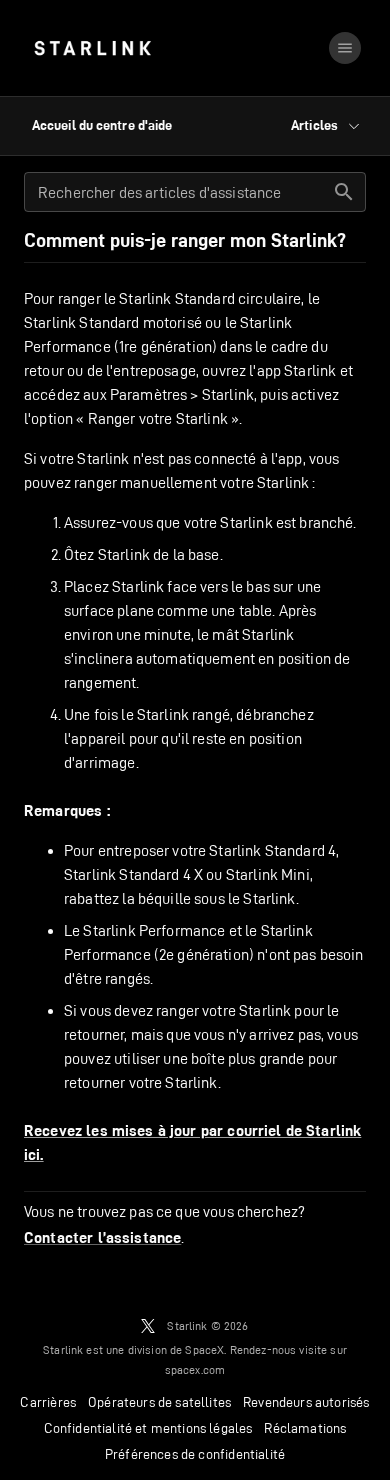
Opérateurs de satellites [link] (159, 1402)
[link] (92, 48)
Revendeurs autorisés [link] (306, 1402)
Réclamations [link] (305, 1428)
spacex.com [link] (195, 1369)
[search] (344, 192)
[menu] (345, 48)
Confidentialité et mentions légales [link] (148, 1428)
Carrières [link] (48, 1402)
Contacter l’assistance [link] (102, 1238)
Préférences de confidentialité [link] (195, 1454)
